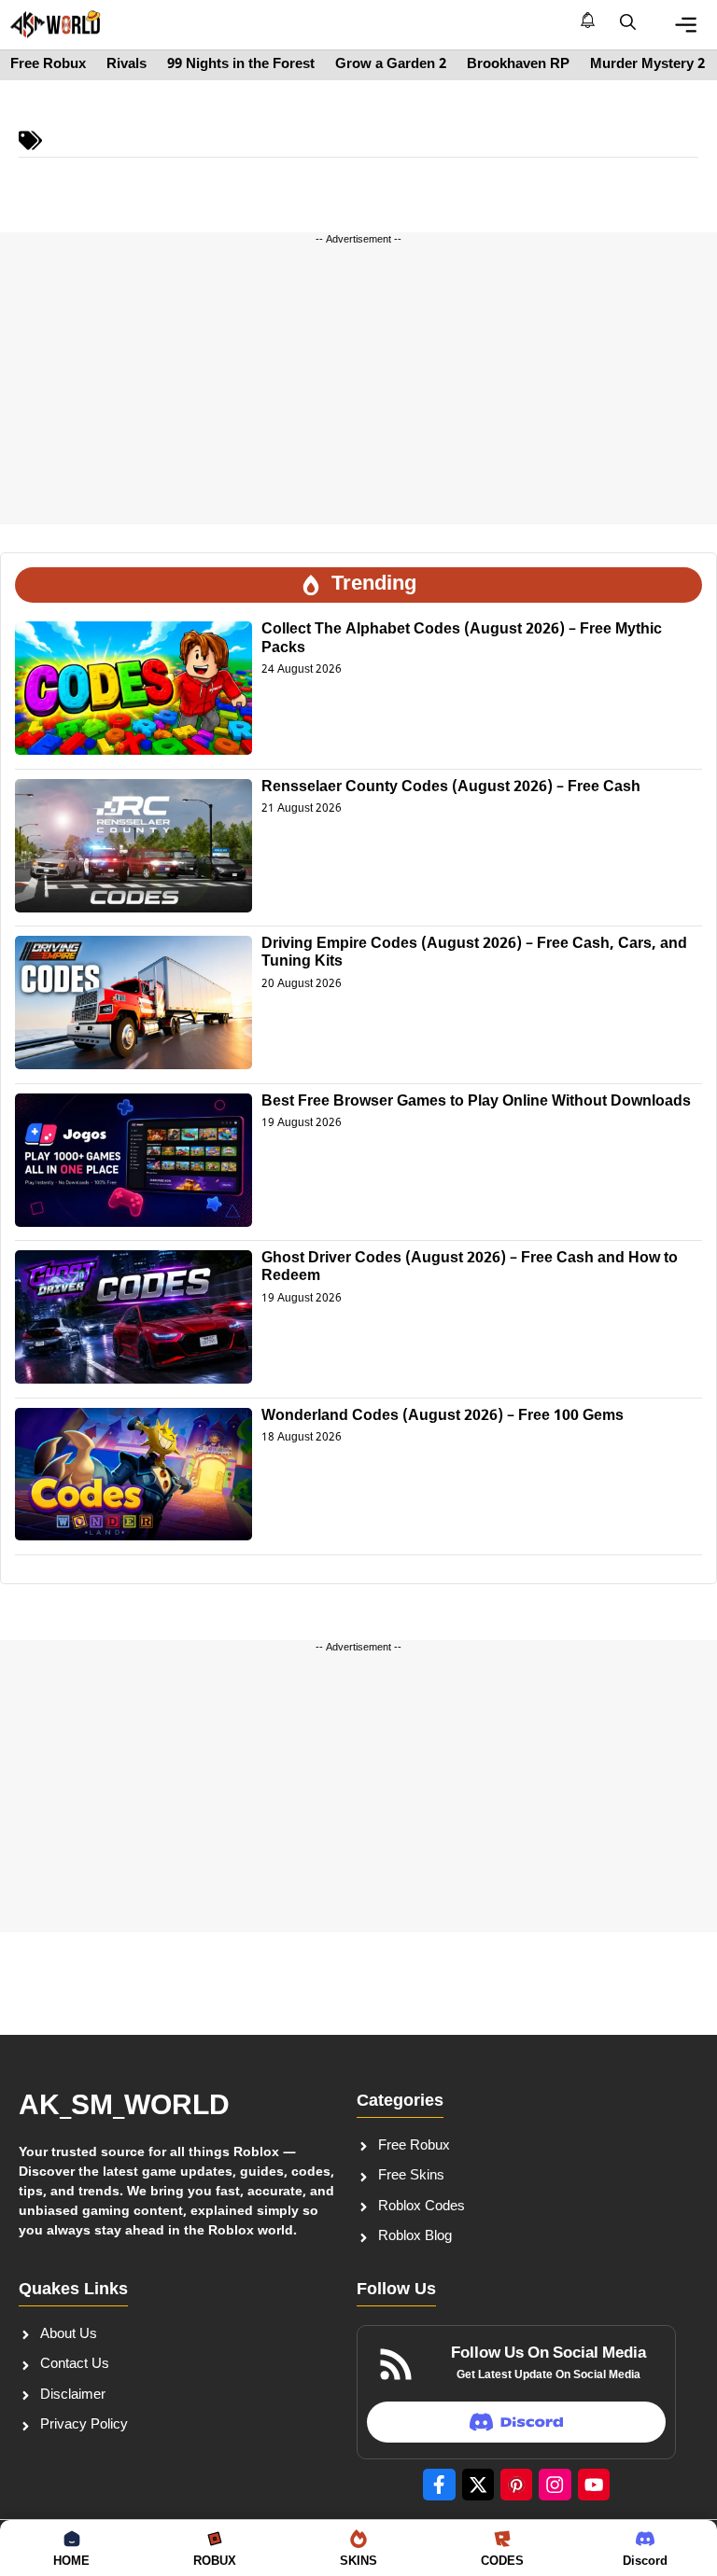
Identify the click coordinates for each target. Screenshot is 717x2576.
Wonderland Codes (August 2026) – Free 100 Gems (443, 1417)
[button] (628, 24)
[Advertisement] (358, 394)
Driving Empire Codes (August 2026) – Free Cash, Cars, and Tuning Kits (474, 954)
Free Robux (48, 65)
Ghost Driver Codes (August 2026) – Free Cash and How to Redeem (470, 1268)
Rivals (127, 65)
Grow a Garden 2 (391, 65)
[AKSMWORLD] (56, 24)
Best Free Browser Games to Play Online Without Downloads (476, 1102)
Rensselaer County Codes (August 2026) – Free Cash (451, 788)
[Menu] (686, 25)
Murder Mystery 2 (647, 65)
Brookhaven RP (518, 65)
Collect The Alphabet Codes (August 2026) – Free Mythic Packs (462, 639)
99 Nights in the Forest (241, 65)
